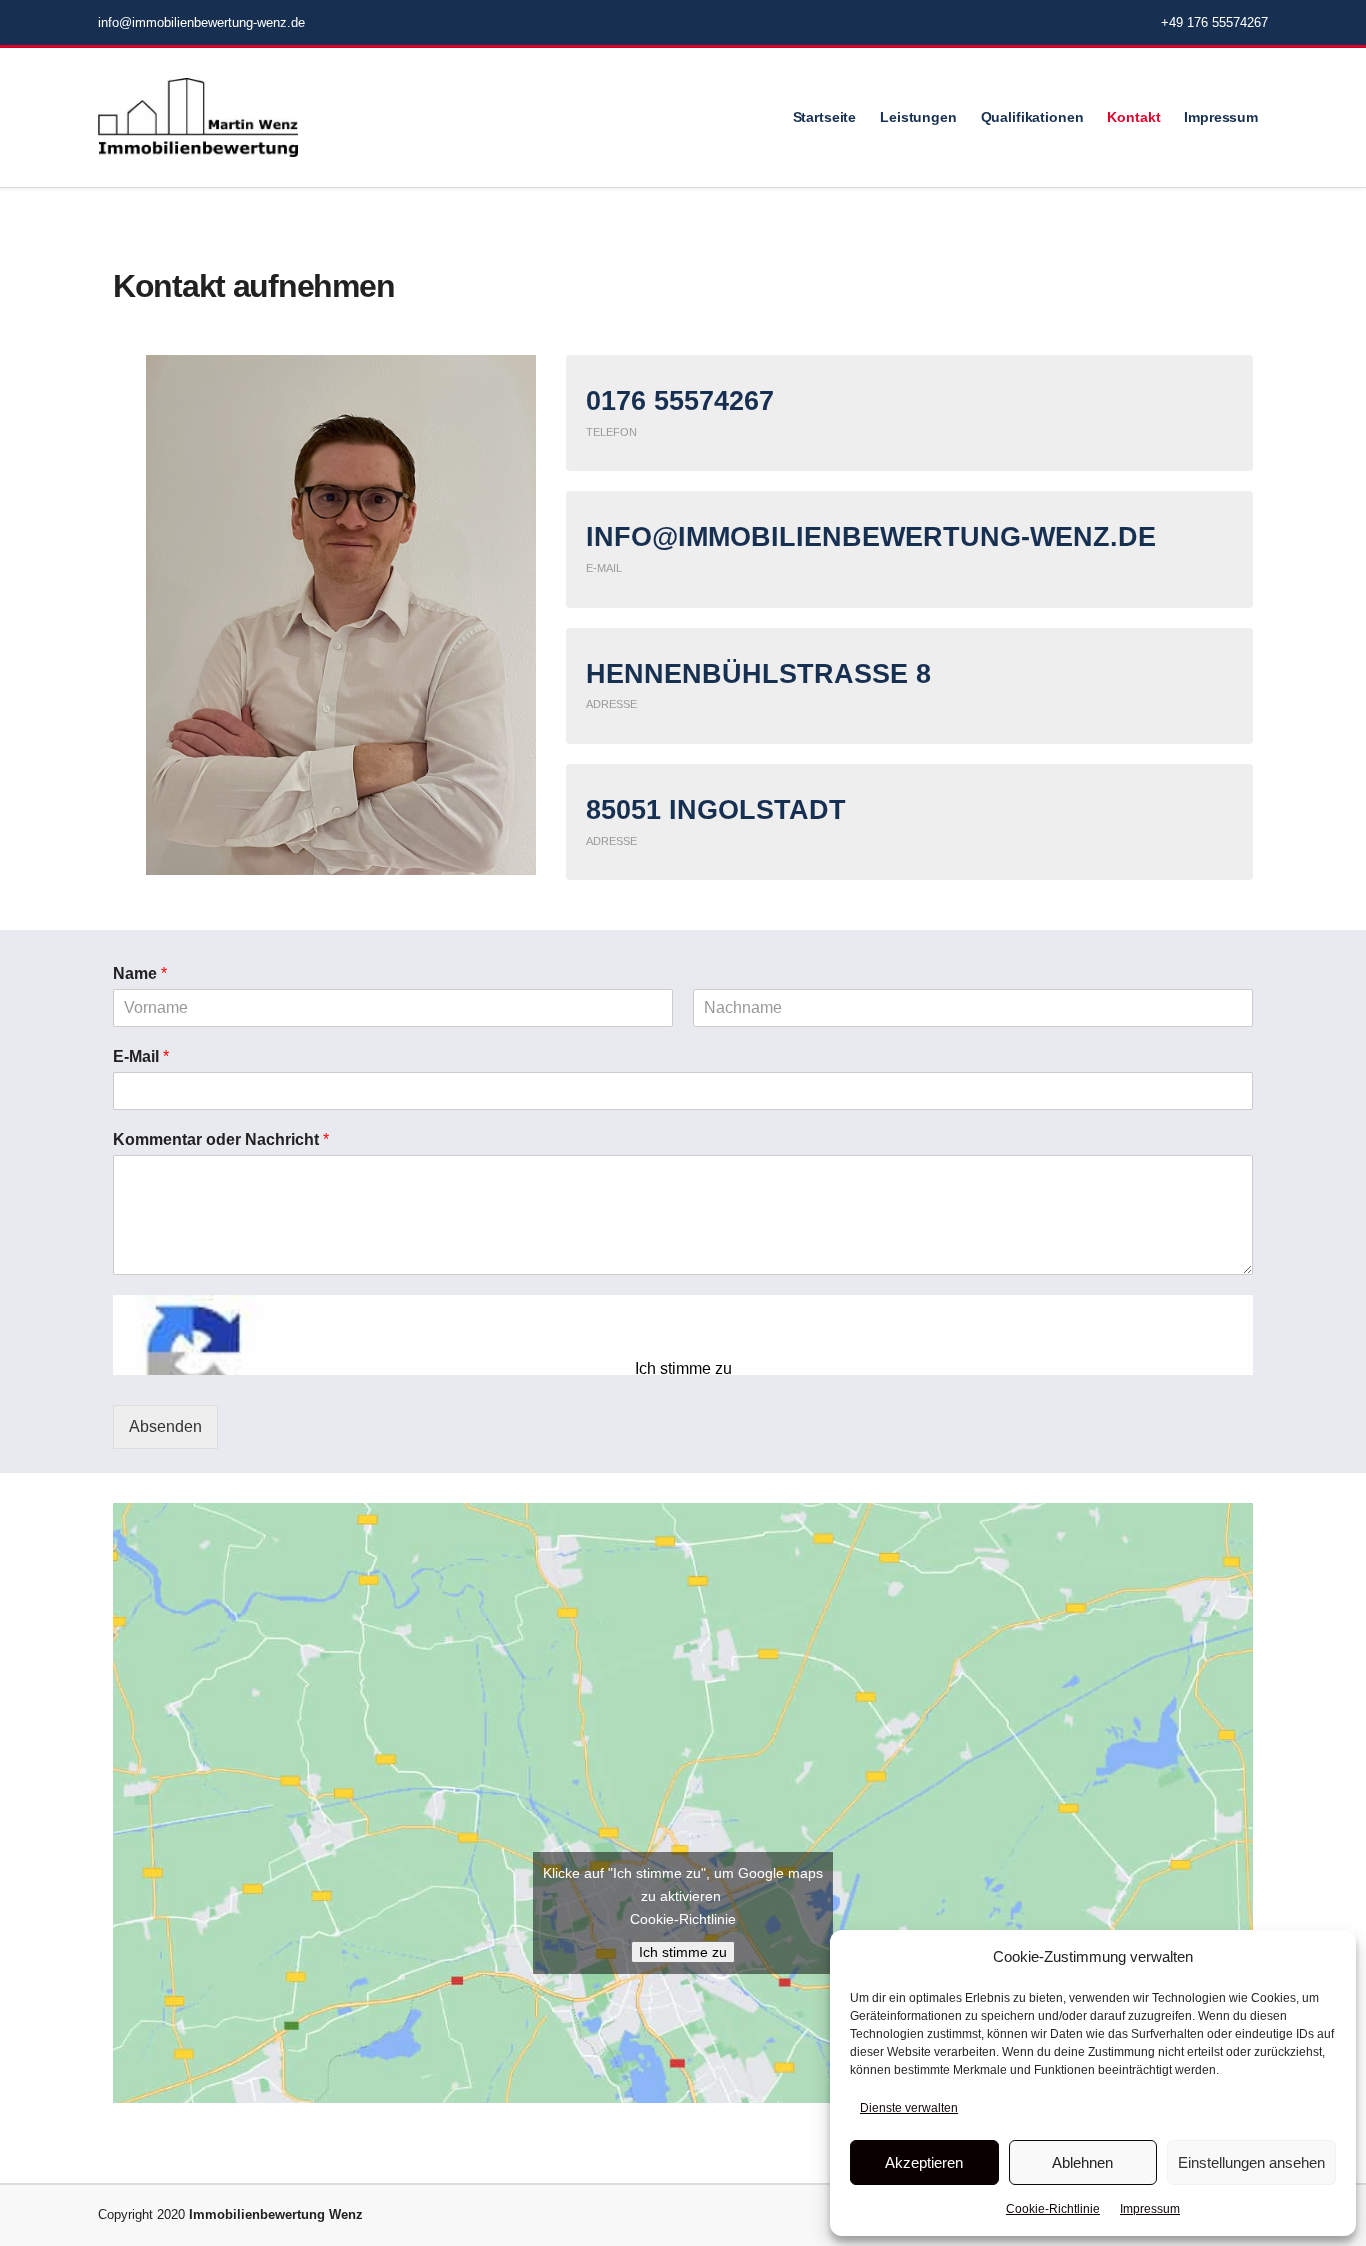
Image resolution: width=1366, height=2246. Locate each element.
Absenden (165, 1426)
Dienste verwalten (909, 2108)
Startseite (825, 117)
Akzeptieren (924, 2162)
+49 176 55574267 (1214, 22)
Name (140, 973)
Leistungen (918, 117)
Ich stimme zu (683, 1368)
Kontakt (1133, 117)
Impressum (1150, 2209)
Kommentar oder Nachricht (221, 1139)
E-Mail (141, 1056)
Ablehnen (1082, 2162)
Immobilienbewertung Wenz (276, 2214)
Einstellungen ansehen (1251, 2162)
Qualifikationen (1032, 117)
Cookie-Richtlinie (1053, 2209)
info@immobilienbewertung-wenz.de (201, 22)
